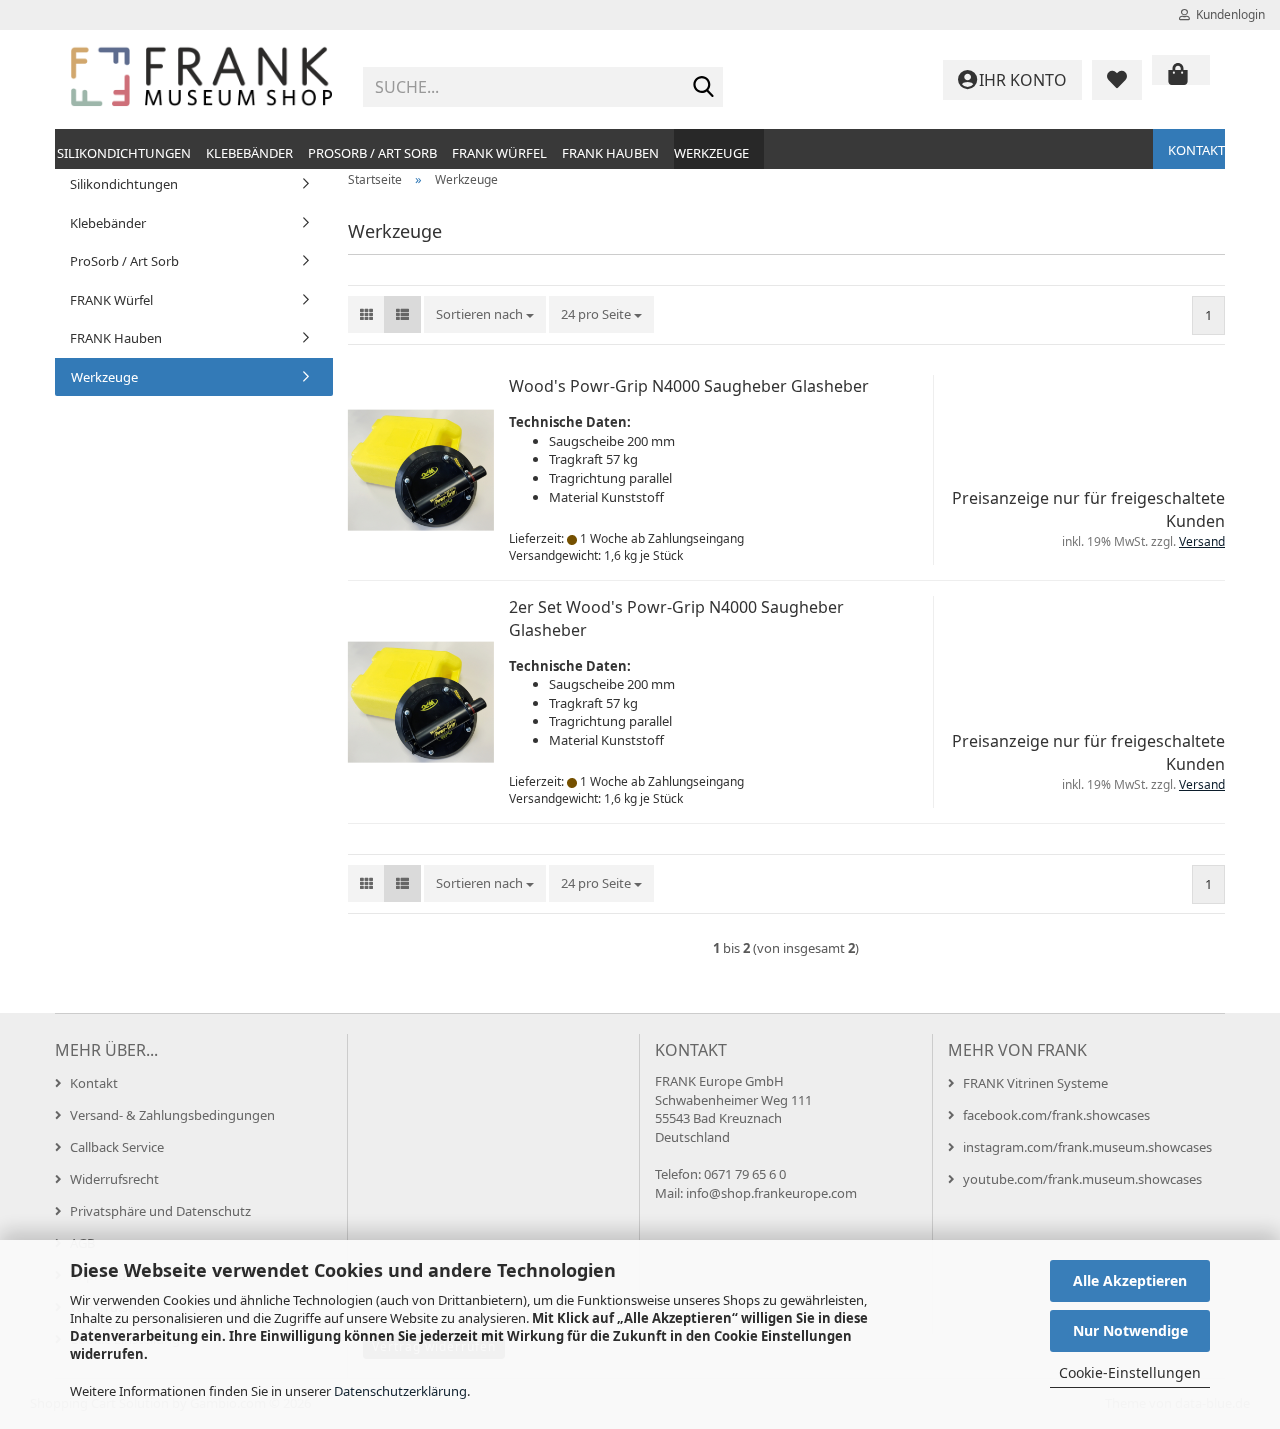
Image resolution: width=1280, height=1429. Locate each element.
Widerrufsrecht (114, 1179)
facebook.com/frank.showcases (1056, 1115)
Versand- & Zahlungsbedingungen (172, 1115)
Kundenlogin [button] (1227, 14)
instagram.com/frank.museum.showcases (1087, 1147)
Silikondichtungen (124, 153)
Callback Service (117, 1147)
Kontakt (1196, 150)
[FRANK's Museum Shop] (201, 80)
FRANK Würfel (499, 153)
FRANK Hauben (610, 153)
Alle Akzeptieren (1130, 1280)
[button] (366, 314)
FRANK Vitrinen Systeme (1035, 1083)
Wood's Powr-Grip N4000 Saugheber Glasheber (689, 386)
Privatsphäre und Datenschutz (160, 1211)
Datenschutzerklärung (400, 1391)
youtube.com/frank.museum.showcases (1082, 1179)
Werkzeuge (711, 153)
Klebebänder (249, 153)
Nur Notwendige (1130, 1330)
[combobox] (485, 314)
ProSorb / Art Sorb (372, 153)
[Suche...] (704, 88)
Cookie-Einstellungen (1130, 1372)
